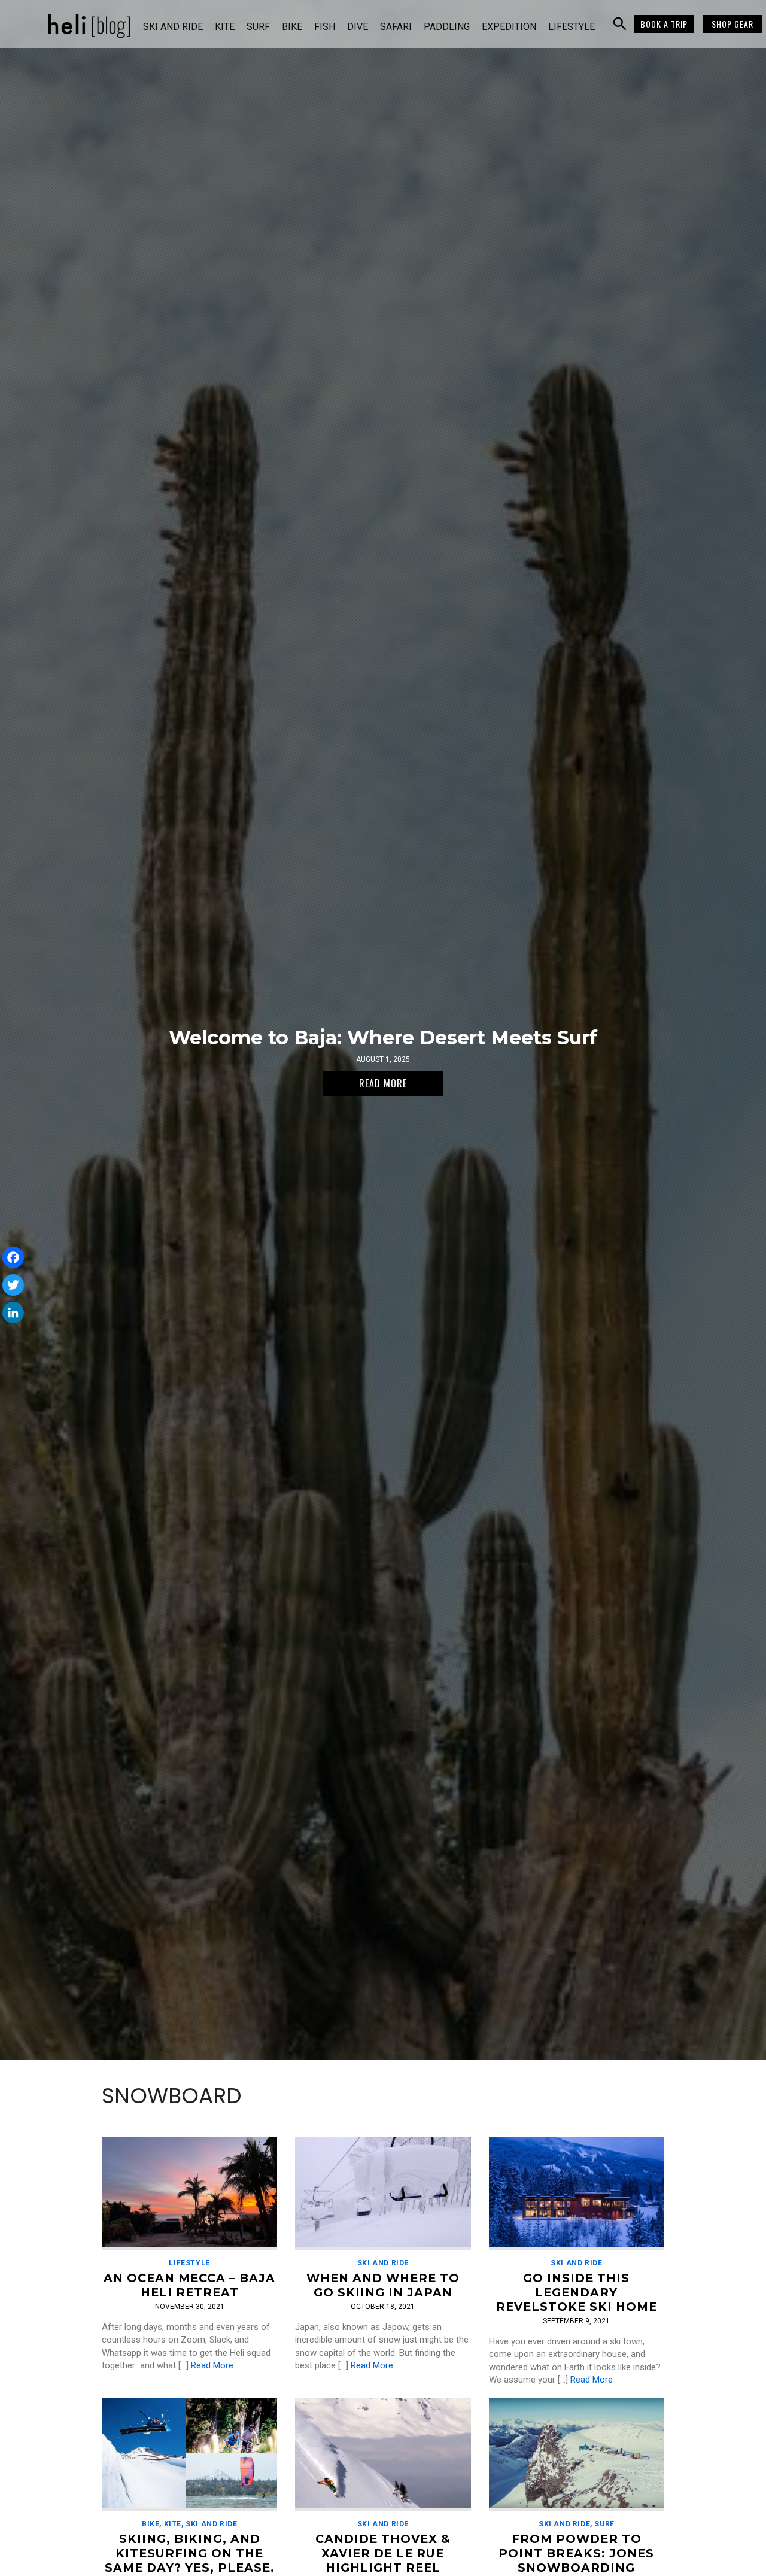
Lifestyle (572, 27)
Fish (325, 27)
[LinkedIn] (13, 1313)
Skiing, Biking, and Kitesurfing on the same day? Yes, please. (190, 2553)
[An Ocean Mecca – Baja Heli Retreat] (189, 2193)
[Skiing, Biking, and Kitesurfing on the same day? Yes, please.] (189, 2454)
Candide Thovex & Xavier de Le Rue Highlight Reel (383, 2553)
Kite (225, 27)
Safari (396, 27)
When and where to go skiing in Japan (383, 2285)
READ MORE (383, 1083)
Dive (358, 27)
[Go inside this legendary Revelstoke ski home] (577, 2193)
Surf (258, 27)
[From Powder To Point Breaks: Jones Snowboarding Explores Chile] (577, 2454)
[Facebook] (13, 1257)
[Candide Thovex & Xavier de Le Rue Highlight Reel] (383, 2454)
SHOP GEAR (732, 24)
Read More (212, 2365)
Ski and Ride (173, 27)
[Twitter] (13, 1285)
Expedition (509, 27)
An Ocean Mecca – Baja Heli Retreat (189, 2285)
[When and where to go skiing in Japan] (383, 2193)
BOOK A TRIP (664, 24)
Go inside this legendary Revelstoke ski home (577, 2292)
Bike (292, 27)
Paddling (447, 27)
